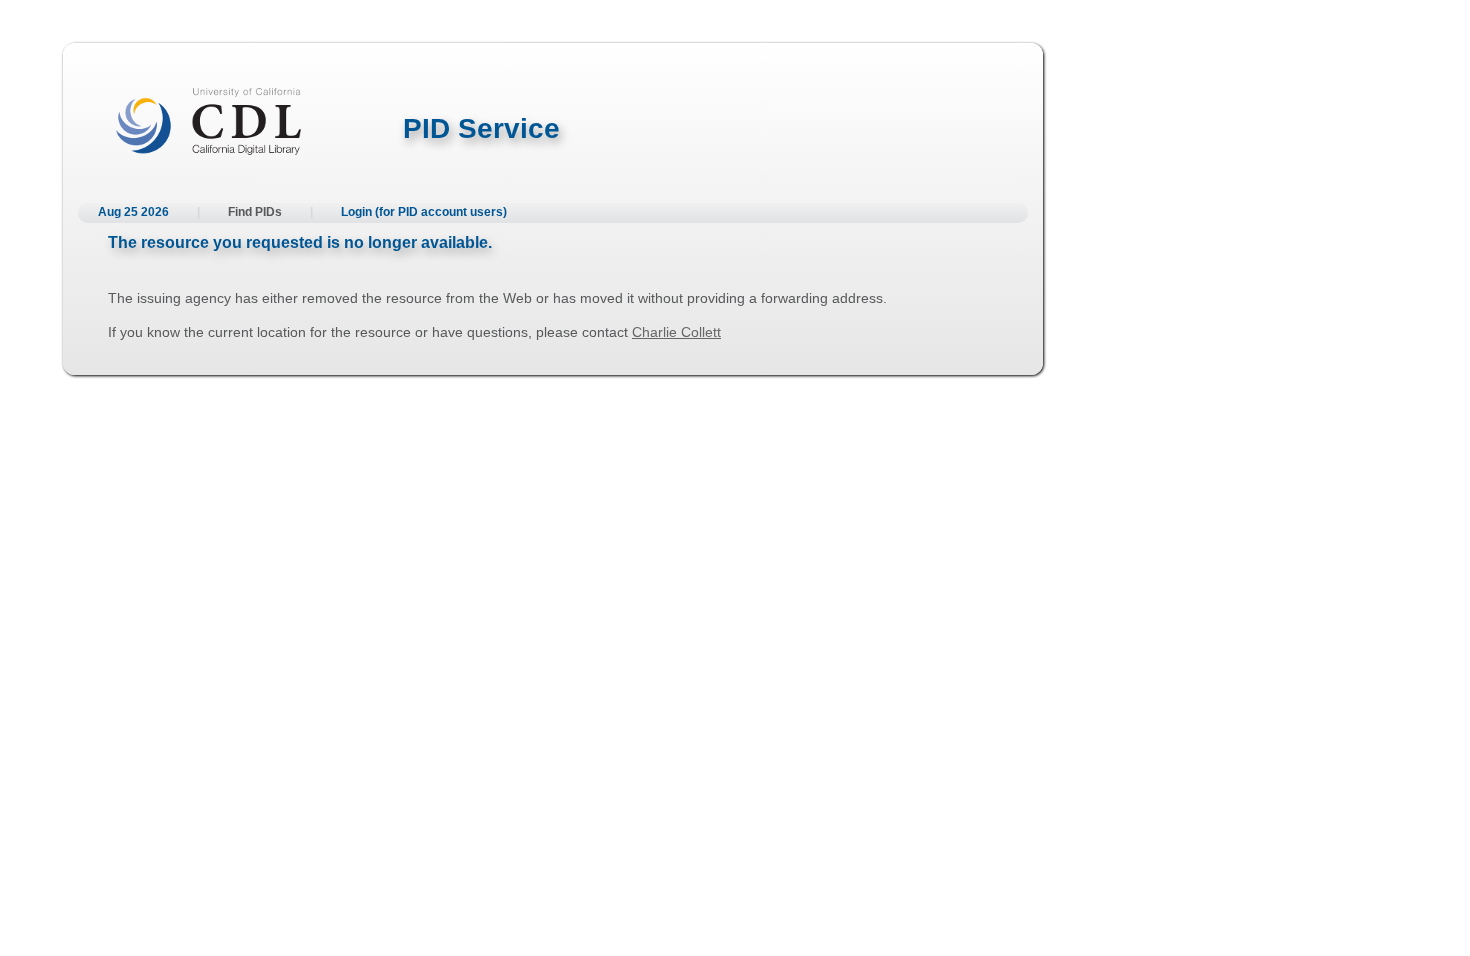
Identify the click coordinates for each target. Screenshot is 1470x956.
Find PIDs (255, 212)
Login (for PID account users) (424, 212)
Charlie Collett (676, 332)
